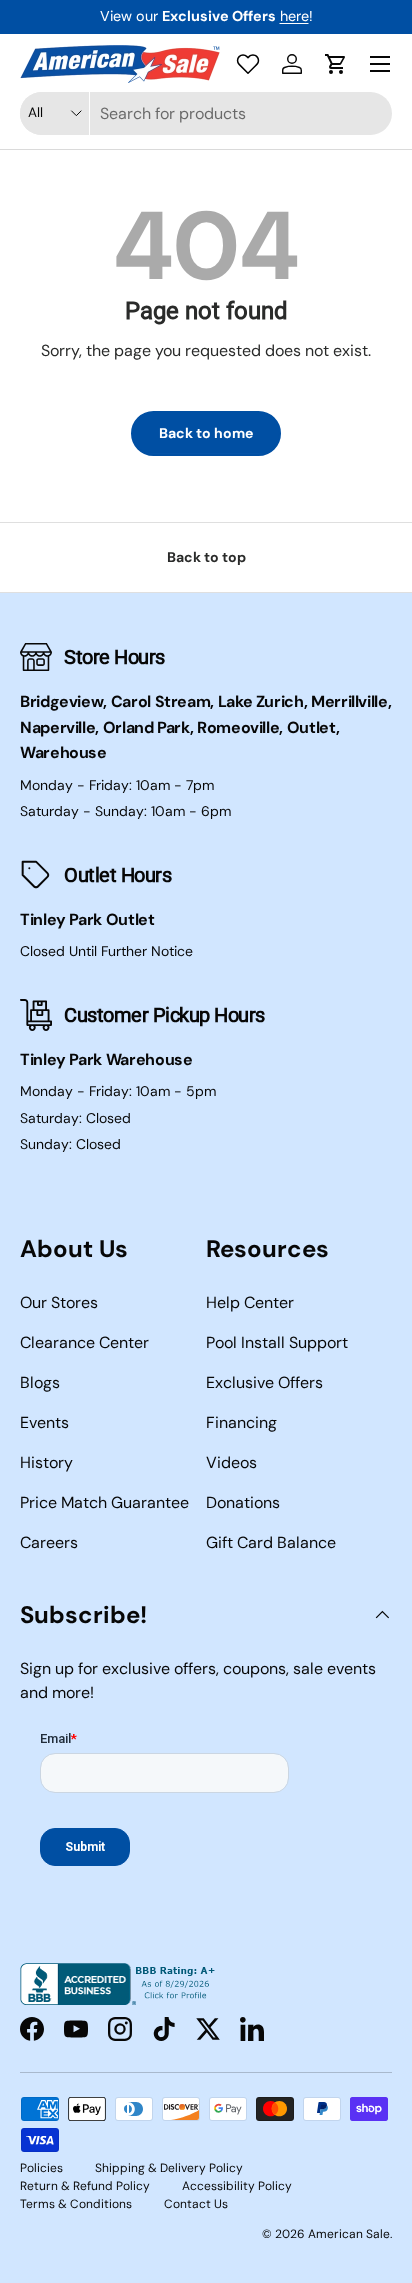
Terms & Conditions (76, 2204)
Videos (231, 1462)
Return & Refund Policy (85, 2186)
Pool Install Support (277, 1342)
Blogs (40, 1382)
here (294, 16)
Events (44, 1422)
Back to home (206, 433)
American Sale (349, 2234)
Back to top (206, 557)
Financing (241, 1422)
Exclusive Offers (264, 1382)
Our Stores (59, 1302)
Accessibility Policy (237, 2186)
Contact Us (196, 2204)
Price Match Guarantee (104, 1502)
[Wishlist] (248, 64)
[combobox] (206, 113)
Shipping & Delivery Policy (169, 2168)
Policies (41, 2168)
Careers (49, 1542)
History (46, 1462)
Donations (243, 1502)
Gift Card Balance (271, 1542)
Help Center (250, 1302)
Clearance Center (84, 1342)
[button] (336, 64)
